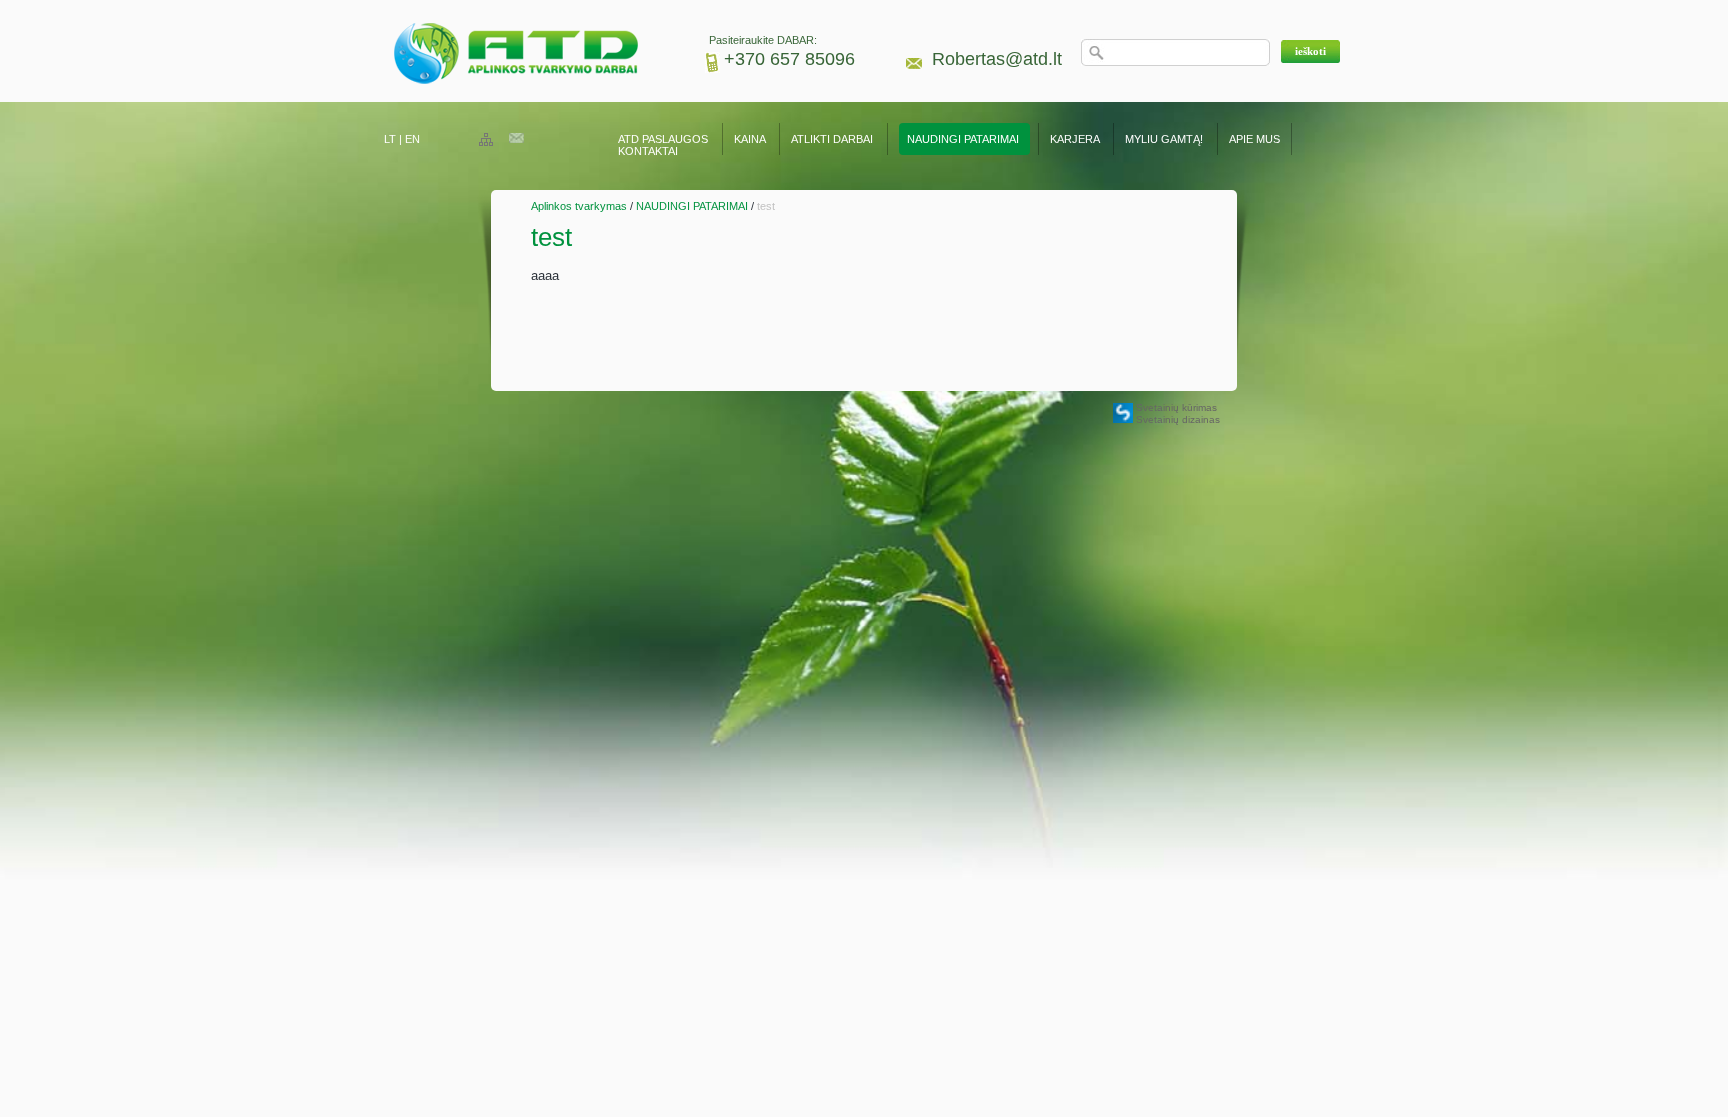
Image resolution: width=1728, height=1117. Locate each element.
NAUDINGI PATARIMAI (964, 139)
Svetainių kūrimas (1176, 407)
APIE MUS (1254, 139)
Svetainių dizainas (1178, 419)
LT (390, 139)
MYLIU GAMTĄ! (1164, 139)
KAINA (749, 139)
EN (412, 139)
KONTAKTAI (648, 151)
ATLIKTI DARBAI (832, 139)
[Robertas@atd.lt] (516, 139)
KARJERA (1074, 139)
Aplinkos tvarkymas (579, 206)
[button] (1310, 51)
